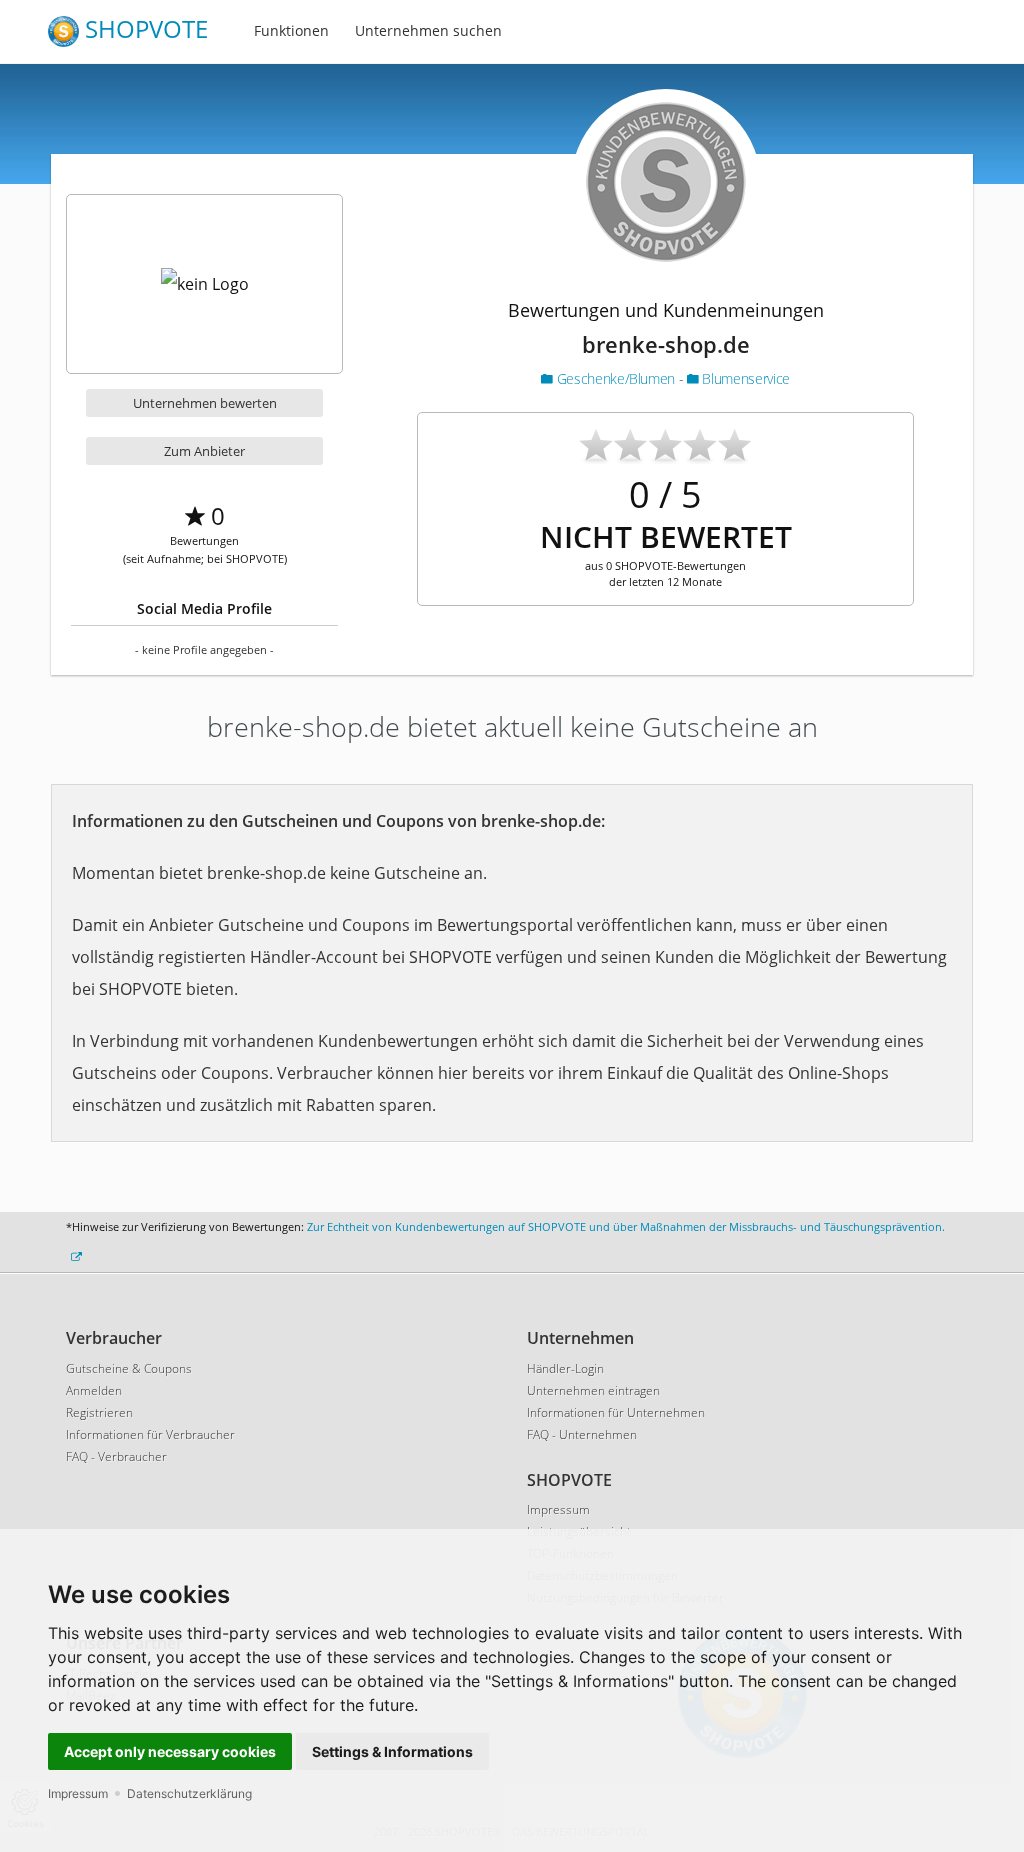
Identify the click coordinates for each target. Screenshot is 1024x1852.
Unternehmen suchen (428, 30)
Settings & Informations (392, 1751)
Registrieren (99, 1412)
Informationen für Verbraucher (150, 1434)
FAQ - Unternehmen (582, 1434)
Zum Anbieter (204, 451)
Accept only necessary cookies (170, 1751)
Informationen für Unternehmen (616, 1412)
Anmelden (94, 1390)
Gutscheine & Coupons (129, 1368)
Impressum (78, 1793)
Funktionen (291, 30)
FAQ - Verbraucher (116, 1456)
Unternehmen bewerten (205, 403)
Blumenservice (744, 378)
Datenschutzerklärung (189, 1793)
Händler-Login (565, 1368)
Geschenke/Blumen (615, 378)
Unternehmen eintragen (593, 1390)
